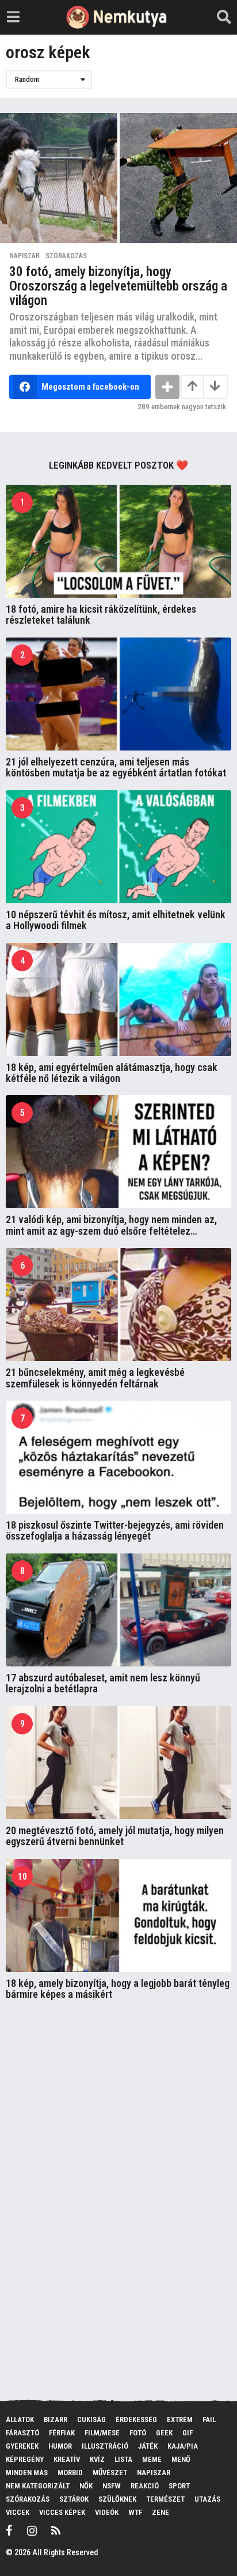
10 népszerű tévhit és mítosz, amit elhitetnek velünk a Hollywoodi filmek (116, 920)
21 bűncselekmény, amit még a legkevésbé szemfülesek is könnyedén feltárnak (95, 1378)
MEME (152, 2459)
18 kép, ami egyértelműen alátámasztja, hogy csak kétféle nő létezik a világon (112, 1073)
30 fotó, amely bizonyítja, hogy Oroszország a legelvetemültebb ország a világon (118, 286)
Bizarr (56, 2420)
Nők (86, 2486)
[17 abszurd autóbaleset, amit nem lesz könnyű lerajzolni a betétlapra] (118, 1610)
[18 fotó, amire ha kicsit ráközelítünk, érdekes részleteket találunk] (118, 541)
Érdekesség (136, 2420)
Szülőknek (117, 2499)
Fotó (138, 2433)
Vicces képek (62, 2512)
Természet (165, 2499)
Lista (123, 2459)
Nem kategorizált (38, 2486)
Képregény (25, 2459)
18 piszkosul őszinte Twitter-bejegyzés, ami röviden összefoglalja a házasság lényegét (115, 1530)
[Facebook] (9, 2530)
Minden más (27, 2473)
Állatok (20, 2420)
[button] (13, 17)
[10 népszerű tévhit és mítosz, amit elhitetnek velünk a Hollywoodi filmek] (118, 847)
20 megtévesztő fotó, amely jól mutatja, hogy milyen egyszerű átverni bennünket (115, 1836)
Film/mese (102, 2433)
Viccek (18, 2512)
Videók (107, 2512)
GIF (188, 2433)
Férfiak (62, 2433)
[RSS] (56, 2530)
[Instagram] (32, 2530)
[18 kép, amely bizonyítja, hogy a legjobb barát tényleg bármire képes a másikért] (118, 1915)
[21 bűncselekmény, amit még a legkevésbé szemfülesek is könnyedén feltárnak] (118, 1304)
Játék (148, 2446)
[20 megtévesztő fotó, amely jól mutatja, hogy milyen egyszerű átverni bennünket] (118, 1763)
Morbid (70, 2473)
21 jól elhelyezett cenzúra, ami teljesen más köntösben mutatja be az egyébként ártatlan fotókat (116, 767)
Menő (181, 2459)
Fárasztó (22, 2433)
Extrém (180, 2420)
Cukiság (91, 2420)
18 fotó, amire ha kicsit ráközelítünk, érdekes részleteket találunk (101, 614)
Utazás (207, 2499)
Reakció (145, 2486)
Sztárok (74, 2499)
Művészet (110, 2473)
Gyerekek (22, 2446)
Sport (179, 2486)
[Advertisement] (92, 2196)
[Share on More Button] (167, 387)
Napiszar (24, 256)
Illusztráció (105, 2446)
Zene (160, 2512)
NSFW (112, 2486)
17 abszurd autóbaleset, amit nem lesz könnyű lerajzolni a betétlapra (103, 1683)
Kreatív (67, 2459)
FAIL (209, 2420)
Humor (60, 2446)
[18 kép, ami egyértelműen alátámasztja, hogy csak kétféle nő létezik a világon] (118, 1000)
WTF (135, 2512)
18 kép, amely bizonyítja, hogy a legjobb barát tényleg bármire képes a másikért (118, 1989)
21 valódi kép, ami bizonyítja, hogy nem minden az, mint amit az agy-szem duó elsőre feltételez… (111, 1225)
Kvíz (97, 2459)
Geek (164, 2433)
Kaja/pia (183, 2446)
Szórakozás (66, 256)
